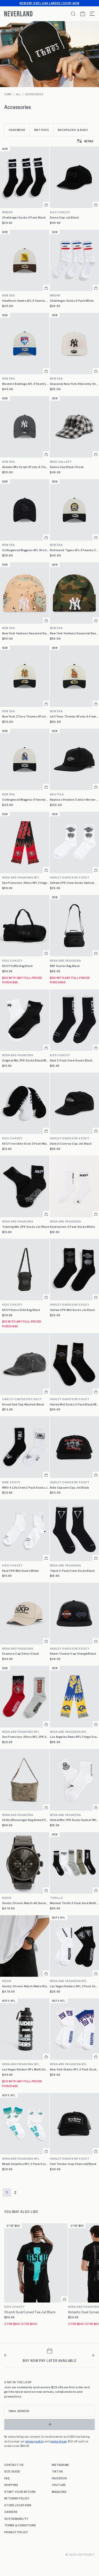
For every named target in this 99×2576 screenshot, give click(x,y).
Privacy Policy (16, 2532)
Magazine (59, 2492)
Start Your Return (20, 2492)
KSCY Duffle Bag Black (17, 966)
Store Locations (18, 2505)
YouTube (59, 2485)
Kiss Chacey (12, 961)
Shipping (11, 2485)
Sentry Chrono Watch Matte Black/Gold (26, 1986)
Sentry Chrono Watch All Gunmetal (26, 1903)
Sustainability (16, 2518)
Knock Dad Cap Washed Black (23, 1404)
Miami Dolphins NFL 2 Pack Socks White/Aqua (26, 2164)
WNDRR (8, 212)
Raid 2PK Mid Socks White (21, 1571)
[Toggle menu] (90, 14)
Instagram (60, 2465)
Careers (11, 2512)
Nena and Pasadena (18, 1055)
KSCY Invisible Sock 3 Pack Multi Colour (26, 1143)
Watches (42, 130)
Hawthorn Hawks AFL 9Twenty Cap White (26, 301)
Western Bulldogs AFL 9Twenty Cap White (26, 384)
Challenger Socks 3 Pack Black (24, 217)
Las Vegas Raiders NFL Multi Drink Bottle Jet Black (26, 2069)
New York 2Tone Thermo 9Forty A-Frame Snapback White (26, 716)
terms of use (59, 2441)
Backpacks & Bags (73, 130)
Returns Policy (17, 2498)
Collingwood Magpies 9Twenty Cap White (26, 799)
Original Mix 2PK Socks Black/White (26, 1060)
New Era (9, 295)
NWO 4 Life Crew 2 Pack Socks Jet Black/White (26, 1487)
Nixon (7, 1898)
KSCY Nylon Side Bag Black (21, 1310)
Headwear (17, 130)
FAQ (7, 2478)
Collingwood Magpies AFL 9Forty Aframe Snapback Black (26, 550)
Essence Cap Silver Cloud (21, 1653)
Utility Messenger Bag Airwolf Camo (26, 1820)
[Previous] (6, 2355)
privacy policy (35, 2441)
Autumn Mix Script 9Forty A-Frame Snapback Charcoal (26, 467)
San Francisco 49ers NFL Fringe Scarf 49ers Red (26, 883)
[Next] (93, 2355)
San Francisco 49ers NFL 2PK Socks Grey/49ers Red (26, 1737)
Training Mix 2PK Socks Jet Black (26, 1227)
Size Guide (12, 2471)
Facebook (60, 2478)
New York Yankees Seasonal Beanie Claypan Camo (26, 633)
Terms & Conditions (20, 2525)
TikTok (57, 2471)
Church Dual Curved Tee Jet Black (30, 2312)
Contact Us (14, 2465)
